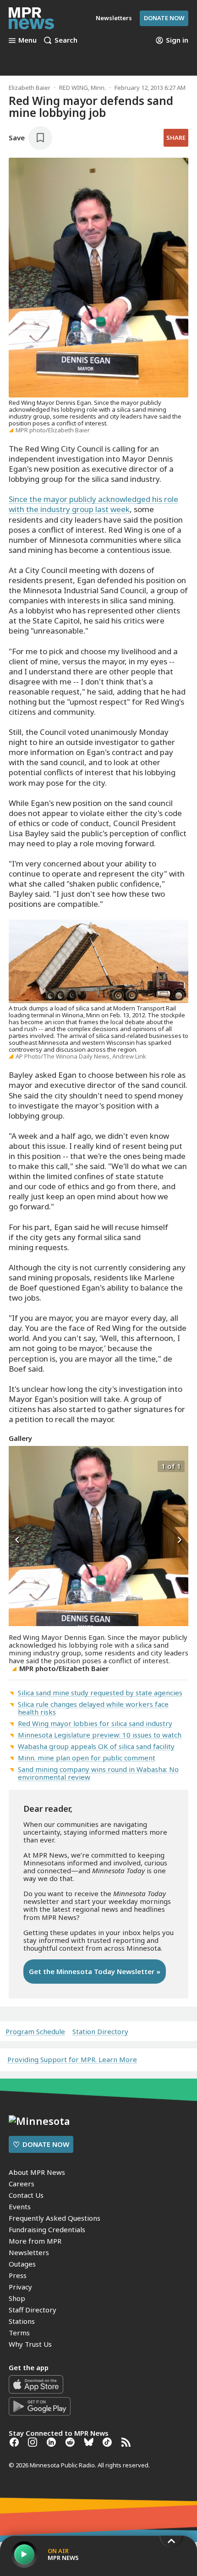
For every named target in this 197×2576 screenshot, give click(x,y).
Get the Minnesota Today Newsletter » (95, 1971)
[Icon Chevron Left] (18, 1540)
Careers (22, 2184)
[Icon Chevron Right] (179, 1540)
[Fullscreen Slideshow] (19, 1465)
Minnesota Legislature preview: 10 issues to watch (100, 1735)
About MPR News (37, 2172)
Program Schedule (35, 2032)
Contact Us (26, 2195)
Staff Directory (33, 2310)
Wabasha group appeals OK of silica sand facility (96, 1746)
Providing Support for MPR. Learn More (72, 2059)
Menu (27, 40)
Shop (17, 2298)
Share (176, 138)
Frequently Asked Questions (55, 2218)
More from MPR (35, 2241)
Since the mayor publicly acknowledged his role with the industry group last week (93, 504)
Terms (19, 2333)
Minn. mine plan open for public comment (87, 1758)
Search (66, 40)
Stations (22, 2321)
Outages (22, 2264)
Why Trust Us (30, 2344)
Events (20, 2206)
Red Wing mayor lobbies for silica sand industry (95, 1723)
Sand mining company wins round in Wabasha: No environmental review (98, 1773)
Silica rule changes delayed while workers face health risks (93, 1708)
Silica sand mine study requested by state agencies (100, 1693)
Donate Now (164, 18)
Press (18, 2275)
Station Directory (100, 2032)
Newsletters (29, 2252)
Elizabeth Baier (30, 88)
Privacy (20, 2287)
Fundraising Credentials (47, 2229)
